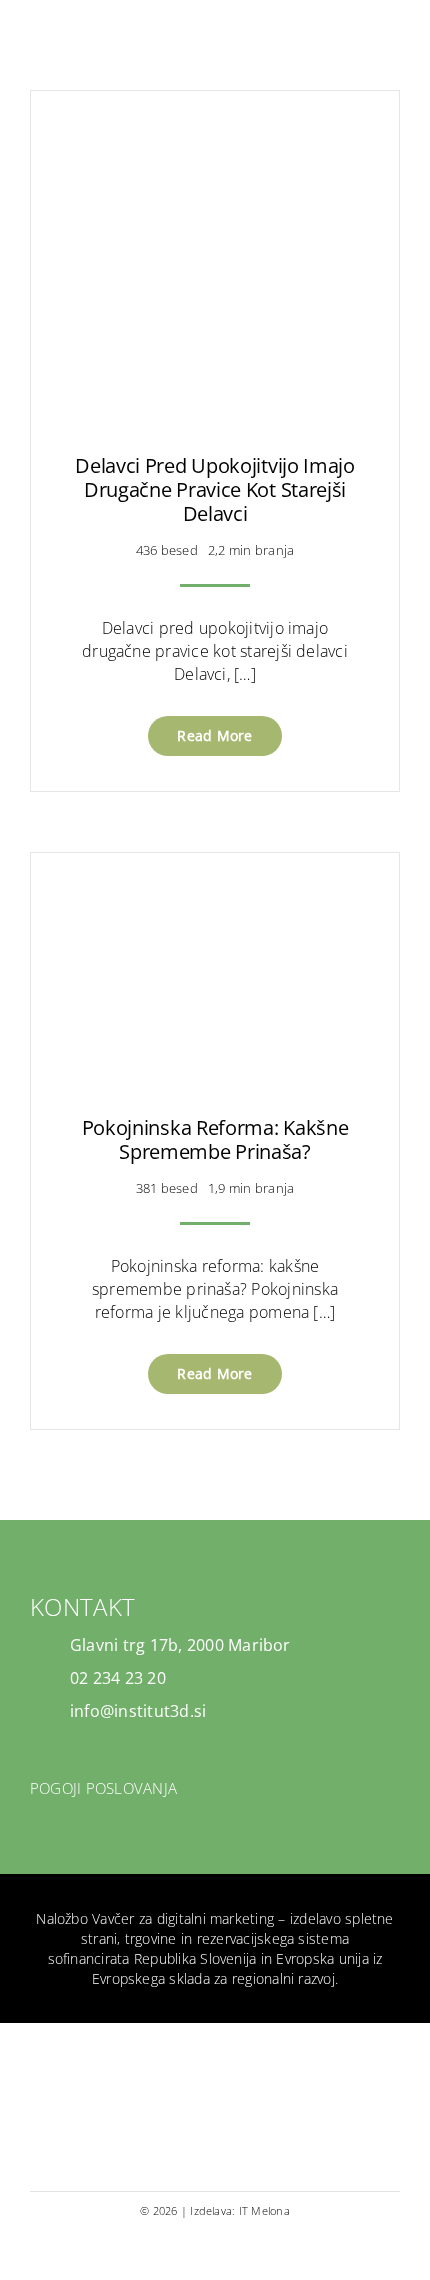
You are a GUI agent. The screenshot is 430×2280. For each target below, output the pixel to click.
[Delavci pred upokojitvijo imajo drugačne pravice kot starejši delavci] (215, 137)
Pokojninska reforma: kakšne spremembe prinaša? (215, 1139)
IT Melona (264, 2210)
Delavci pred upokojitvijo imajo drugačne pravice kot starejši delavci (215, 489)
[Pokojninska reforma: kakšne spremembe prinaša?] (215, 899)
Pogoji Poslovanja (103, 1788)
